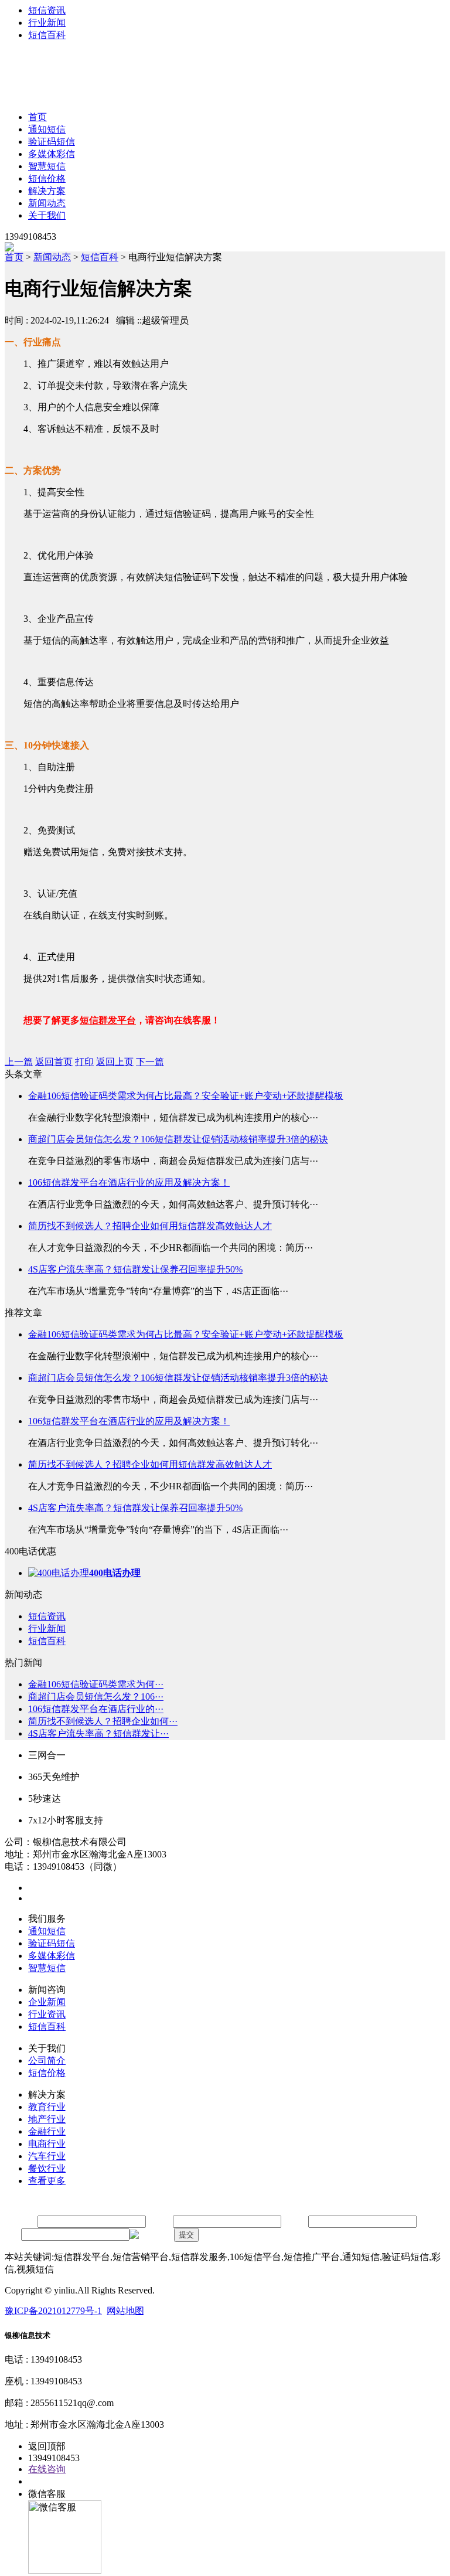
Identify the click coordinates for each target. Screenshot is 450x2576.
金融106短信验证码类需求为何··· (96, 1684)
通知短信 (47, 129)
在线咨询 (47, 2469)
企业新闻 (47, 2002)
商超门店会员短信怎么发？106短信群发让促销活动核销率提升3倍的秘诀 (178, 1139)
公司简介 (47, 2061)
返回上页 (115, 1062)
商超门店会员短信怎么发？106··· (96, 1697)
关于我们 (47, 215)
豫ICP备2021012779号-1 (53, 2311)
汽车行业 (47, 2156)
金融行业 (47, 2131)
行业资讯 (47, 2014)
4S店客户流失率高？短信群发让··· (98, 1733)
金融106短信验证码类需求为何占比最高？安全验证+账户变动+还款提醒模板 (186, 1096)
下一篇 (150, 1062)
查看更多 (47, 2181)
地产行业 (47, 2119)
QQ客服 (45, 2481)
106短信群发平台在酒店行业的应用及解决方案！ (129, 1182)
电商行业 (47, 2144)
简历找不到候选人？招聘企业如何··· (103, 1721)
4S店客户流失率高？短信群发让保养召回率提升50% (135, 1269)
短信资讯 (47, 10)
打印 (84, 1062)
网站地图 (125, 2311)
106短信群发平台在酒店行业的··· (96, 1709)
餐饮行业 (47, 2168)
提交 (186, 2235)
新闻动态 (47, 203)
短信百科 (47, 35)
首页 (37, 117)
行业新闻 (47, 23)
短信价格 (47, 178)
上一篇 (19, 1062)
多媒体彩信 (52, 154)
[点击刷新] (151, 2235)
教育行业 (47, 2107)
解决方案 (47, 191)
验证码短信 (52, 142)
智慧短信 (47, 166)
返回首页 (54, 1062)
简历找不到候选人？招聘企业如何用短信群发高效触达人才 (150, 1226)
